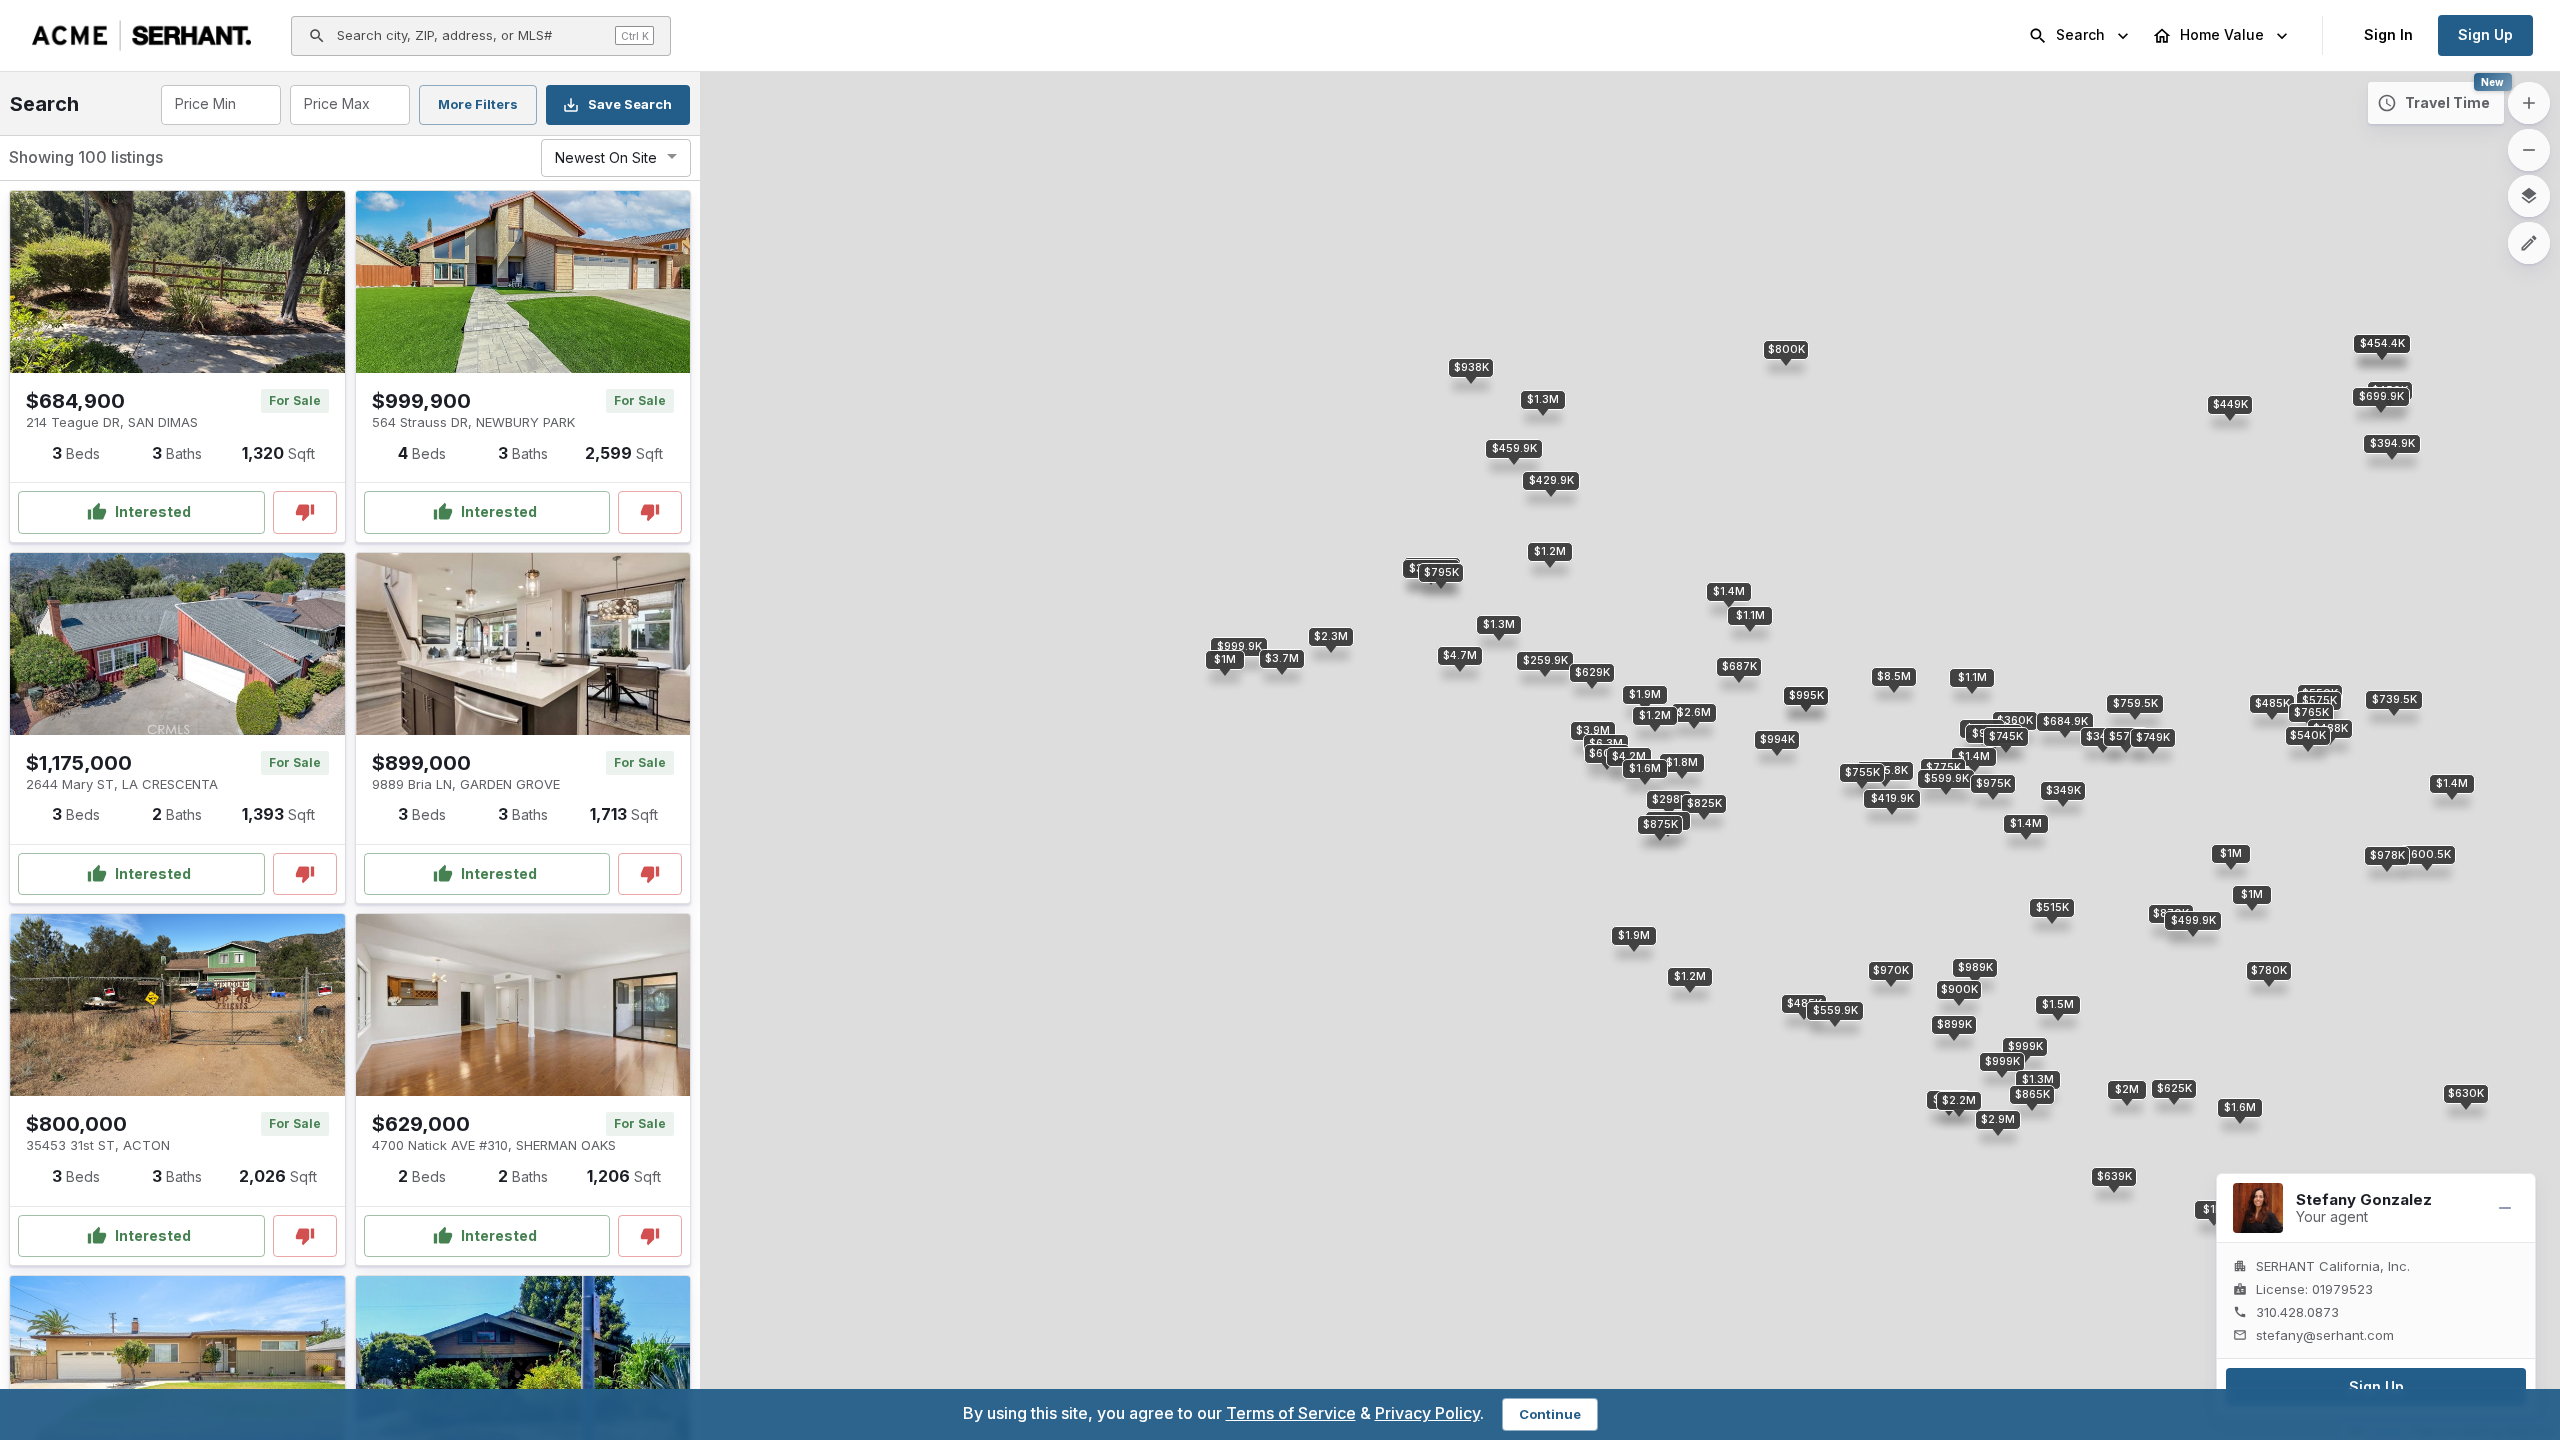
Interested (153, 511)
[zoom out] (2529, 150)
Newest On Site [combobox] (606, 157)
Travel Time (2447, 102)
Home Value (2222, 34)
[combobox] (219, 105)
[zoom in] (2529, 103)
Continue (1550, 1414)
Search (2080, 34)
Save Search (630, 104)
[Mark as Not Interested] (305, 512)
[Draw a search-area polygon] (2529, 243)
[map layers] (2529, 196)
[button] (2065, 722)
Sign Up (2485, 34)
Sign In (2388, 34)
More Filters (478, 104)
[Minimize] (2505, 1208)
